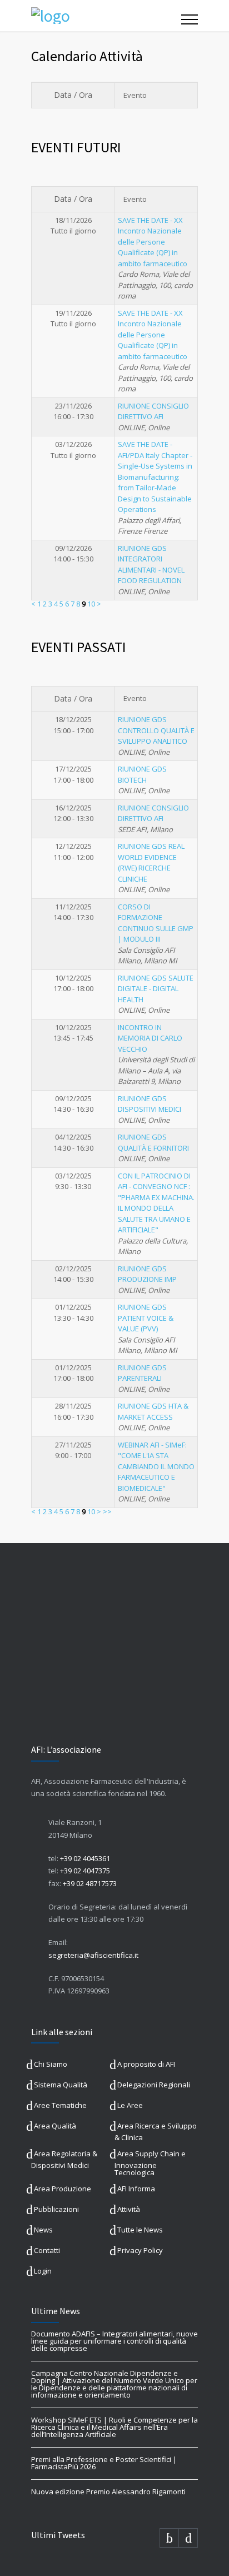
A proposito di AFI (146, 2064)
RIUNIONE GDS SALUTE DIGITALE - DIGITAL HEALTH (156, 989)
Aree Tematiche (60, 2105)
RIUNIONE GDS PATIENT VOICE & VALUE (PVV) (146, 1318)
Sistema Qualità (61, 2085)
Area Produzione (63, 2189)
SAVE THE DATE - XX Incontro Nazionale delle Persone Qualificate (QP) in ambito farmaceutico (153, 242)
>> (107, 1511)
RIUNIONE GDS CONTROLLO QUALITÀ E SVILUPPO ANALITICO (156, 730)
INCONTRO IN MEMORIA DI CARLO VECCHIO (150, 1038)
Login (43, 2271)
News (43, 2230)
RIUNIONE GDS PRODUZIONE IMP (147, 1274)
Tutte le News (140, 2230)
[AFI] (106, 16)
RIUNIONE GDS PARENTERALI (142, 1373)
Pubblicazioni (56, 2209)
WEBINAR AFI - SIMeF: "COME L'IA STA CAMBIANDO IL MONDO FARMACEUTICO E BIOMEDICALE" (156, 1466)
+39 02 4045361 (85, 1858)
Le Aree (130, 2105)
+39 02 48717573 (90, 1883)
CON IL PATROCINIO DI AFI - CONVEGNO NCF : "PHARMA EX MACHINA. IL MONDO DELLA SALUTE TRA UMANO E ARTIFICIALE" (156, 1203)
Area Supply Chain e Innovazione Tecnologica (150, 2163)
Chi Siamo (51, 2064)
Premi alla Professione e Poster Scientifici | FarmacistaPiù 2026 (104, 2463)
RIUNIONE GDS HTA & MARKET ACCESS (153, 1411)
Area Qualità (55, 2126)
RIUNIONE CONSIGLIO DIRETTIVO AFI (153, 411)
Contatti (47, 2250)
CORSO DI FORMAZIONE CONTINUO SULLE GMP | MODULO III (156, 923)
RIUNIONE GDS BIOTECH (142, 774)
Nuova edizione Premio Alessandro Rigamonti (108, 2492)
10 (91, 604)
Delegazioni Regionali (154, 2085)
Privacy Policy (140, 2250)
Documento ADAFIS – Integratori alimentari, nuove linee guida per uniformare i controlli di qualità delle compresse (114, 2341)
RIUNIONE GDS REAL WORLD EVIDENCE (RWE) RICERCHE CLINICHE (151, 862)
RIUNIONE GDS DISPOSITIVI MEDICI (150, 1104)
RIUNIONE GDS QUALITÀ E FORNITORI (153, 1142)
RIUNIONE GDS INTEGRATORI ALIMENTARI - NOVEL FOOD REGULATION (151, 565)
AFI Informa (136, 2189)
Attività (129, 2209)
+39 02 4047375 (85, 1871)
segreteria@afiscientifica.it (93, 1955)
